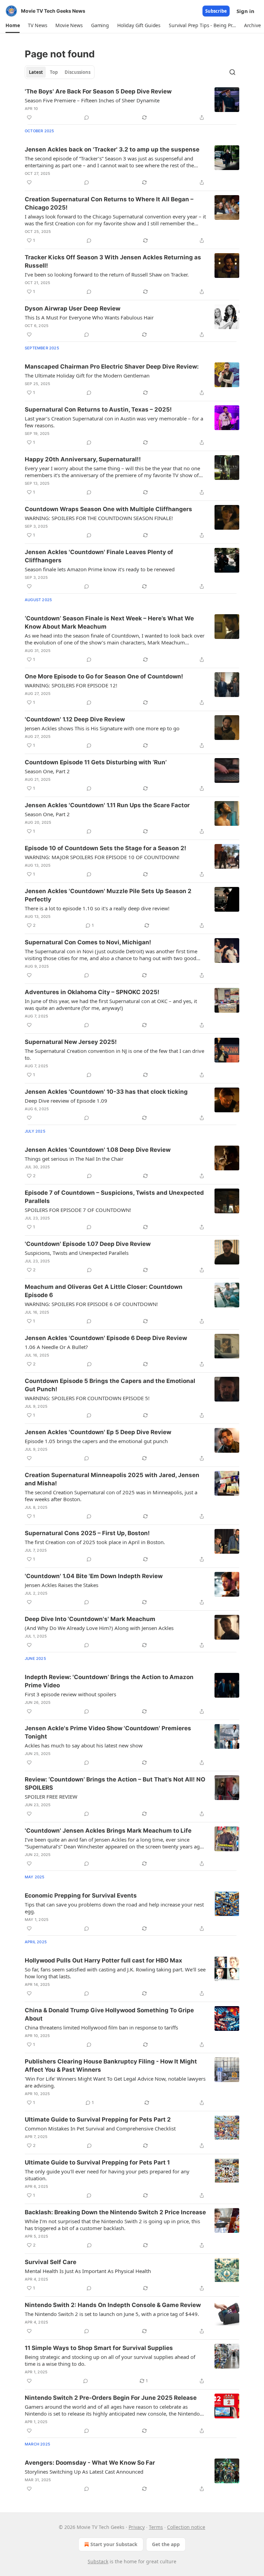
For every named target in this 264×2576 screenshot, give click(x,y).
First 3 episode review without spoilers (70, 1694)
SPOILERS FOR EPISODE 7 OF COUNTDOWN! (78, 1210)
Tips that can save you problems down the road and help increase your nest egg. (114, 1908)
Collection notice (186, 2527)
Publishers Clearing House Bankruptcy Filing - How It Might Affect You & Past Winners (111, 2066)
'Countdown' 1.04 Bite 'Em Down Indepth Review (94, 1576)
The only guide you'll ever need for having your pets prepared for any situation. (107, 2175)
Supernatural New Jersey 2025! (71, 1042)
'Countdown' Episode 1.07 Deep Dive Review (88, 1244)
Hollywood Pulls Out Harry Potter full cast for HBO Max (103, 1960)
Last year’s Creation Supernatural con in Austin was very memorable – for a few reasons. (114, 422)
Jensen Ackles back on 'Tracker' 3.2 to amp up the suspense (112, 149)
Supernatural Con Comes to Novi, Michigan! (88, 942)
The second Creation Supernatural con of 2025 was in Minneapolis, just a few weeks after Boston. (111, 1496)
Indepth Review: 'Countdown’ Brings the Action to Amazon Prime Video (109, 1681)
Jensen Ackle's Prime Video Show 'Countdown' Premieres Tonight (108, 1732)
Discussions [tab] (78, 72)
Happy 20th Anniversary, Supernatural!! (83, 459)
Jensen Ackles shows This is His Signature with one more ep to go (102, 728)
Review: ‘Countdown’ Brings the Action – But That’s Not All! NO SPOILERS (115, 1784)
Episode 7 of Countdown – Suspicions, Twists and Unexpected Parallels (114, 1197)
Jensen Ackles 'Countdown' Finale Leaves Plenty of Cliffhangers (99, 556)
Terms (156, 2527)
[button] (13, 25)
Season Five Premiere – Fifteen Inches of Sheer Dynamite (92, 100)
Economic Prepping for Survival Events (81, 1896)
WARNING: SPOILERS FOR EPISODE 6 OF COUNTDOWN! (91, 1304)
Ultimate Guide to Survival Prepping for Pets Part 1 (97, 2162)
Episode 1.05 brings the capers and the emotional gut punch (96, 1441)
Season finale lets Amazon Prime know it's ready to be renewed (100, 569)
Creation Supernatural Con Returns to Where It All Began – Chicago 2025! (109, 203)
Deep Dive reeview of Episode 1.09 (66, 1101)
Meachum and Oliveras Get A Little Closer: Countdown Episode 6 (104, 1291)
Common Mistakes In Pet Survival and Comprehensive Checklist (100, 2128)
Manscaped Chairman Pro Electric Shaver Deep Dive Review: (112, 367)
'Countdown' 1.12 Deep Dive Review (75, 719)
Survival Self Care (51, 2262)
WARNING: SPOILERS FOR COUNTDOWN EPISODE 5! (87, 1398)
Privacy (137, 2527)
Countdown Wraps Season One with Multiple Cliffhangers (108, 509)
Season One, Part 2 (47, 771)
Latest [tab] (36, 72)
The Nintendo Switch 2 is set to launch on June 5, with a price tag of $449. (112, 2314)
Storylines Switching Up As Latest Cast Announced (84, 2472)
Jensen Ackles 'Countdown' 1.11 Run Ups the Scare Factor (107, 805)
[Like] (29, 117)
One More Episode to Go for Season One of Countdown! (104, 676)
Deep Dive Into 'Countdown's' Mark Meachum (90, 1619)
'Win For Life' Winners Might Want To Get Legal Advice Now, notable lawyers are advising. (115, 2082)
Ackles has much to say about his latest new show (84, 1745)
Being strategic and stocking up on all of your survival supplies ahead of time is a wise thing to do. (110, 2360)
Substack (98, 2561)
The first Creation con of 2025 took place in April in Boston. (95, 1542)
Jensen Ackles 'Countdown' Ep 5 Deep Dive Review (98, 1432)
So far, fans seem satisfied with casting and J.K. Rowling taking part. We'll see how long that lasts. (115, 1973)
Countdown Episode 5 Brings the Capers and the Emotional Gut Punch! (110, 1385)
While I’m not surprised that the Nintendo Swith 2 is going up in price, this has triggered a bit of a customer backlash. (112, 2225)
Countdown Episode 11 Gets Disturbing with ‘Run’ (96, 762)
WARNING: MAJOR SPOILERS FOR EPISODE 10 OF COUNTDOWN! (102, 857)
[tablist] (60, 72)
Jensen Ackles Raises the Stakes (62, 1585)
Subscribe (216, 11)
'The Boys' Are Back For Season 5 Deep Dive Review (98, 91)
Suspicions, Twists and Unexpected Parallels (77, 1253)
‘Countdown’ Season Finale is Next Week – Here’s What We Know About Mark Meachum (109, 622)
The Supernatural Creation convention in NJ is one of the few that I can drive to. (114, 1054)
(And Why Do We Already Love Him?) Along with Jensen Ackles (99, 1628)
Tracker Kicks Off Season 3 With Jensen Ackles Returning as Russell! (113, 261)
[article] (132, 104)
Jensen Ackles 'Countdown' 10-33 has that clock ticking (106, 1092)
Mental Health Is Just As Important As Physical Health (88, 2271)
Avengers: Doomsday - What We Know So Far (90, 2463)
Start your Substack (114, 2544)
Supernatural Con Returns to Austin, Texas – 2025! (98, 409)
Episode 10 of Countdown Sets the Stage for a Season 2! (106, 848)
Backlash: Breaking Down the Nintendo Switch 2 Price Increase (115, 2212)
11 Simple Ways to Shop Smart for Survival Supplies (99, 2348)
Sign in (245, 11)
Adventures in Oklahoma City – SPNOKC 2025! (92, 992)
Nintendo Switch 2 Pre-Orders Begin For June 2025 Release (111, 2398)
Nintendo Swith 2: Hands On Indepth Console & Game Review (113, 2305)
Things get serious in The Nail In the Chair (74, 1159)
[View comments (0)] (87, 117)
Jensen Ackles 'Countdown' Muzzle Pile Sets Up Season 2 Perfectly (108, 895)
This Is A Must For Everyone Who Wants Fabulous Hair (89, 317)
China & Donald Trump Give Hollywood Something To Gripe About (109, 2014)
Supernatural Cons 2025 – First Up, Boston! (87, 1533)
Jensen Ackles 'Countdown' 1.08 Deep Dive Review (98, 1150)
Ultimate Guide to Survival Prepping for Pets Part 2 (98, 2119)
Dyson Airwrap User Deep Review (73, 308)
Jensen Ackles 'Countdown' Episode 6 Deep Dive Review (106, 1338)
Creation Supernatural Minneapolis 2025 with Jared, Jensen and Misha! (112, 1479)
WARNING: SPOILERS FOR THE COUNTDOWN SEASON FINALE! (99, 518)
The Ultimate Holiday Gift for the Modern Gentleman (87, 375)
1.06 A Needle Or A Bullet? (56, 1347)
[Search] (232, 72)
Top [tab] (54, 72)
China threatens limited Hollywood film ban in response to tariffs (101, 2027)
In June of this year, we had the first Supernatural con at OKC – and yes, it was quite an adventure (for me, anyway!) (111, 1004)
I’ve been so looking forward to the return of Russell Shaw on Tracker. (107, 274)
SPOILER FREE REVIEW (51, 1797)
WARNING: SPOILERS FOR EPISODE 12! (71, 685)
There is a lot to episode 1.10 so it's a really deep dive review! (97, 908)
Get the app (166, 2544)
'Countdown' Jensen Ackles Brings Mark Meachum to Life (108, 1831)
